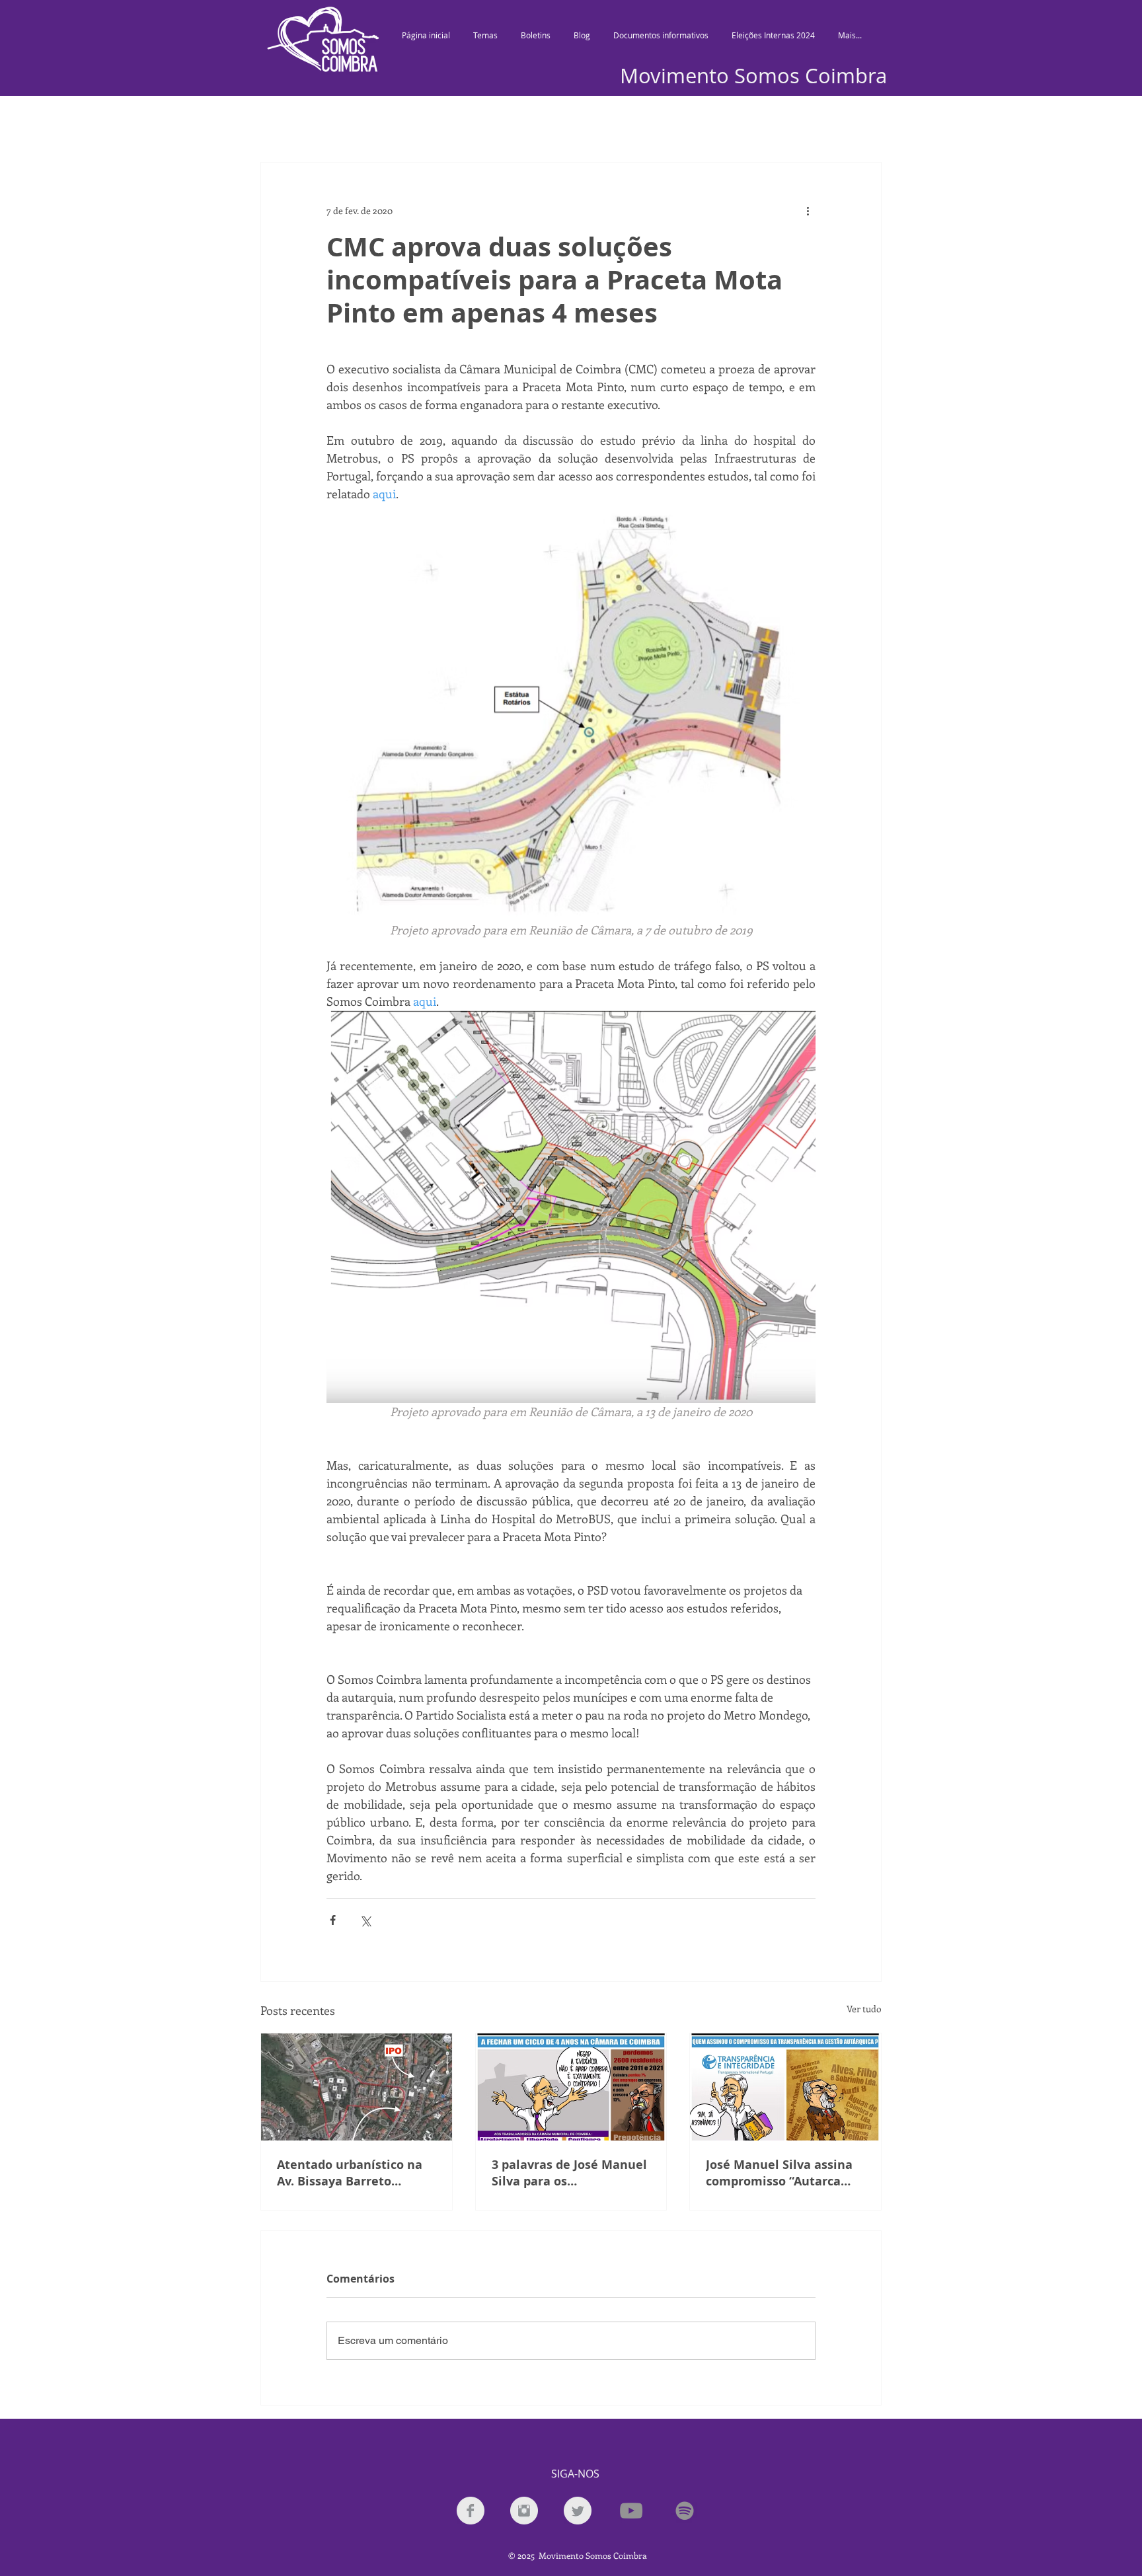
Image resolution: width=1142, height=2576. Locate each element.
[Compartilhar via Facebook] (333, 1920)
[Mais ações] (808, 210)
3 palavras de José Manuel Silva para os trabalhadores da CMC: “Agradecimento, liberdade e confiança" (569, 2173)
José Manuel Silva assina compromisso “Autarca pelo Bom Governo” (779, 2173)
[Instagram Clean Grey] (524, 2511)
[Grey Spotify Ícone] (685, 2511)
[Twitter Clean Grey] (578, 2511)
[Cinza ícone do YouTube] (631, 2511)
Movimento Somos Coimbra (753, 76)
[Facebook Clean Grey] (471, 2511)
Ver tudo (864, 2009)
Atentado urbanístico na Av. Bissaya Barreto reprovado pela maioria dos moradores (350, 2173)
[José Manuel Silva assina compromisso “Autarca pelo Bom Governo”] (785, 2087)
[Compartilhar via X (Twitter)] (365, 1920)
